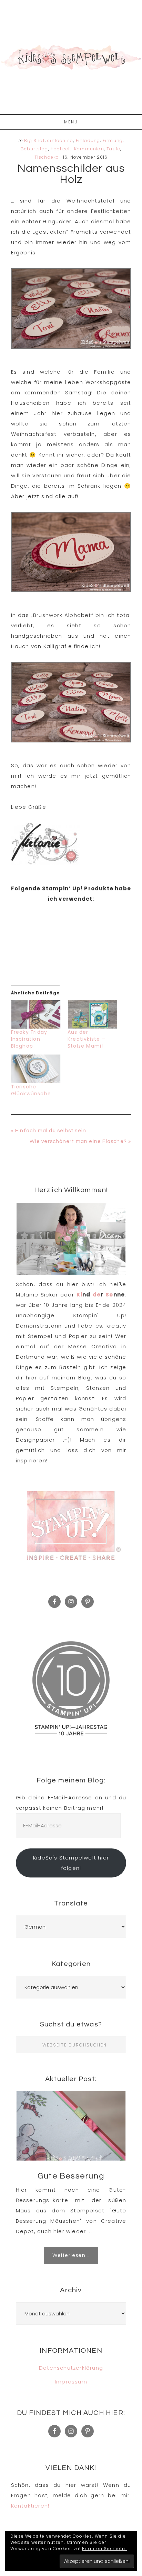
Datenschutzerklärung (71, 2368)
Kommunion (89, 149)
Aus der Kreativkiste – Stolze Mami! (87, 1039)
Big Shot (34, 140)
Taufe (113, 149)
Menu (71, 122)
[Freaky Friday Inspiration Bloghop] (36, 1015)
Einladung (88, 140)
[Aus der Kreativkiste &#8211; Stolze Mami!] (92, 1015)
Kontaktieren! (30, 2506)
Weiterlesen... (71, 2255)
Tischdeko (47, 157)
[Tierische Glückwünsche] (36, 1069)
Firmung (113, 140)
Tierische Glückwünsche (31, 1090)
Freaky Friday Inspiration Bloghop (29, 1039)
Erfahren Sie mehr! (104, 2549)
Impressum (71, 2382)
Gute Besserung (71, 2176)
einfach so (60, 140)
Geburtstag (34, 149)
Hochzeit (61, 149)
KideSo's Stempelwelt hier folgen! (71, 1863)
